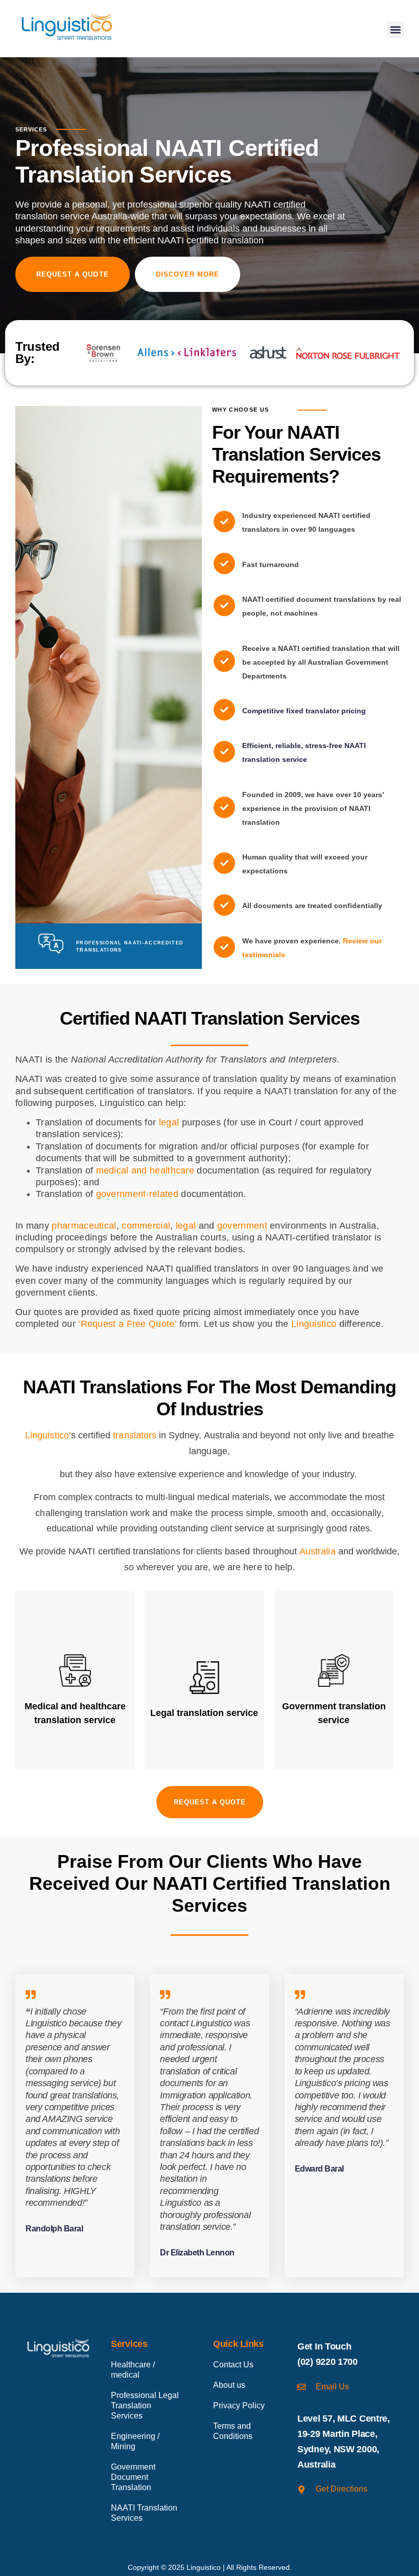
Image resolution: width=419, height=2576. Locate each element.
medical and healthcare (145, 1170)
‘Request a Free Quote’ (127, 1324)
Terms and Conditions (233, 2431)
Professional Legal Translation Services (145, 2405)
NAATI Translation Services (144, 2513)
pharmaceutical (84, 1226)
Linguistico (314, 1324)
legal (169, 1122)
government (242, 1226)
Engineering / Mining (135, 2441)
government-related (137, 1194)
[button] (395, 30)
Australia (317, 1551)
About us (229, 2385)
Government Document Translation (133, 2477)
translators (135, 1435)
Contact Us (233, 2365)
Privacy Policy (239, 2405)
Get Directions (342, 2489)
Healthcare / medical (133, 2370)
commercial (146, 1226)
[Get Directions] (301, 2490)
